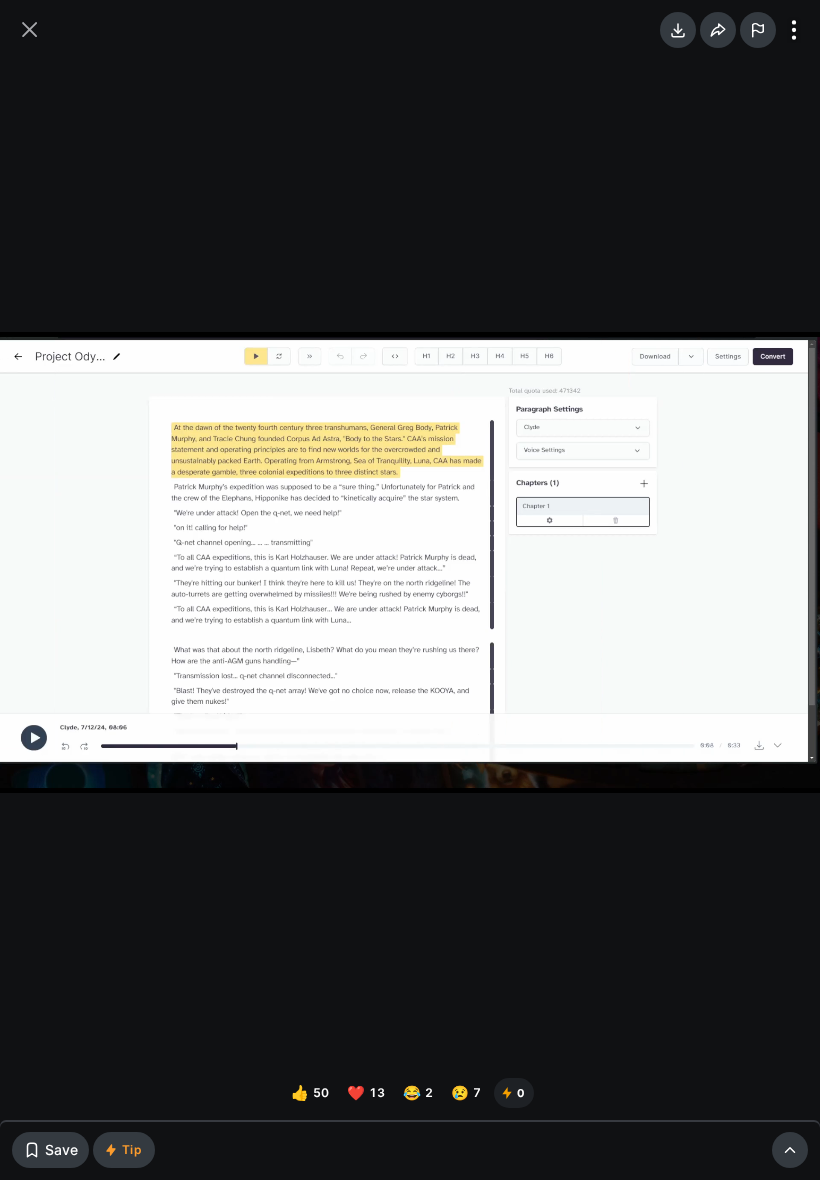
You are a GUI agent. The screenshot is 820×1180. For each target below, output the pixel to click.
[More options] (794, 30)
